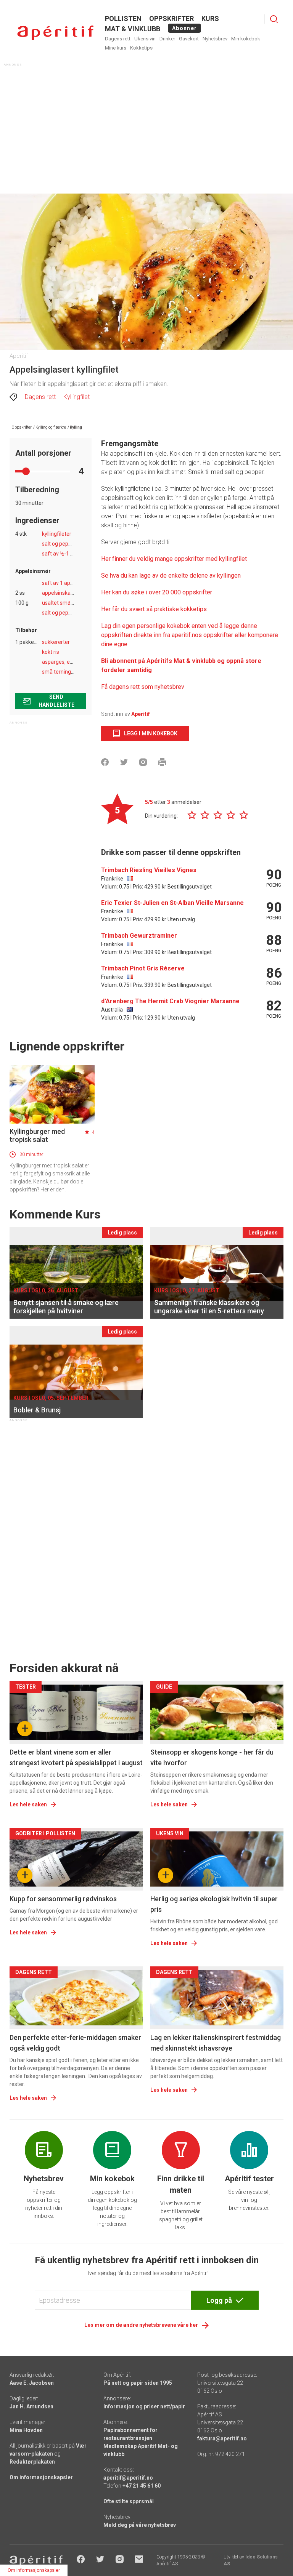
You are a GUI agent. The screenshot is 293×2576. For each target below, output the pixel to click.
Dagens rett (118, 39)
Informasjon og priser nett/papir (144, 2406)
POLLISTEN (123, 18)
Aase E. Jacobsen (32, 2383)
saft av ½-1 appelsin (66, 554)
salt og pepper (59, 544)
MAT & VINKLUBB (133, 29)
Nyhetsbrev (215, 39)
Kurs (210, 18)
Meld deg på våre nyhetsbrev (140, 2525)
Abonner (184, 28)
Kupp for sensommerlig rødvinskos (63, 1899)
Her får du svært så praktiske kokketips (154, 609)
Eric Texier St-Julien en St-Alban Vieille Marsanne (172, 903)
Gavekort (189, 39)
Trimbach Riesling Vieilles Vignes (149, 870)
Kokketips (141, 48)
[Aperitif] (55, 33)
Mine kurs (116, 48)
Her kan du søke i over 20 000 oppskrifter (157, 592)
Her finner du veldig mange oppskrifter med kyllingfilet (175, 559)
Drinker (167, 39)
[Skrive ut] (162, 762)
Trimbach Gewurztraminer (139, 936)
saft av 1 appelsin (63, 583)
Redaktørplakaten (32, 2462)
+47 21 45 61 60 (142, 2486)
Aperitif (141, 714)
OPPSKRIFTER (171, 18)
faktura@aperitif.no (222, 2438)
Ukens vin (145, 39)
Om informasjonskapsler (41, 2477)
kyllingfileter (57, 534)
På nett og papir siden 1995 (138, 2383)
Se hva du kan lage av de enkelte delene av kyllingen (171, 576)
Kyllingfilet (76, 397)
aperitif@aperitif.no (128, 2478)
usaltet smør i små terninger (76, 603)
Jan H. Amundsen (31, 2406)
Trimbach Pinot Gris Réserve (143, 968)
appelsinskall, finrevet (68, 593)
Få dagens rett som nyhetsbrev (143, 687)
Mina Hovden (26, 2430)
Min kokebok (246, 39)
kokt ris (51, 652)
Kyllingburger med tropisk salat (37, 1135)
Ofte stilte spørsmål (129, 2501)
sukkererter (56, 642)
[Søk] (274, 19)
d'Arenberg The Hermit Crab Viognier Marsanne (170, 1001)
